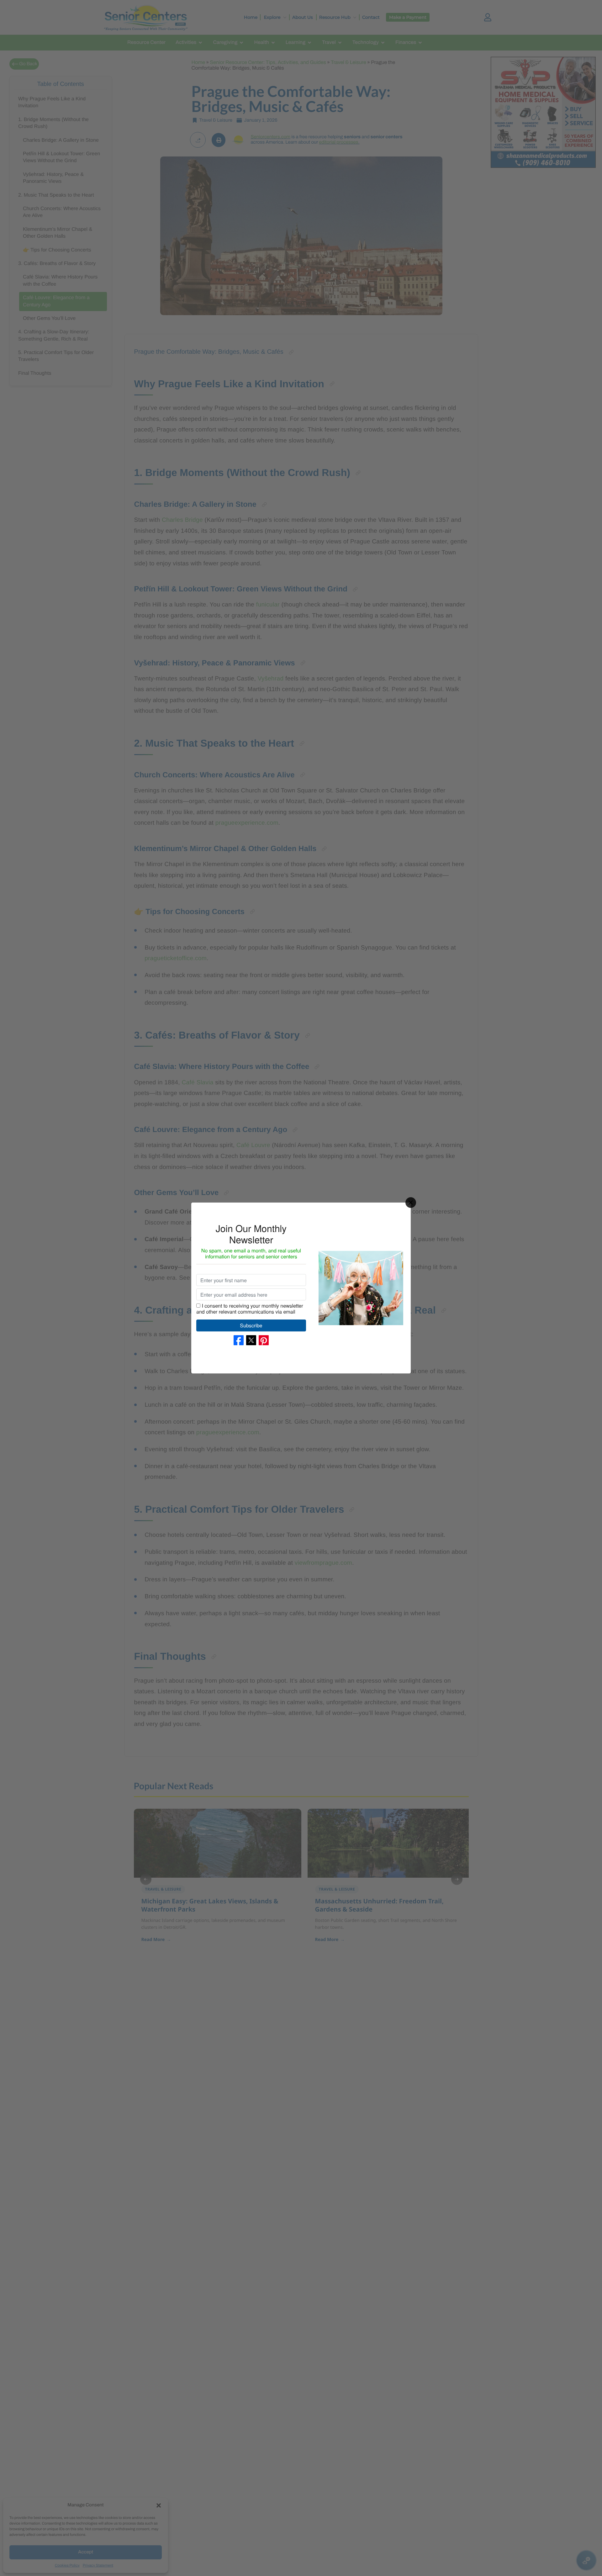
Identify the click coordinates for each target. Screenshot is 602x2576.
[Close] (411, 1203)
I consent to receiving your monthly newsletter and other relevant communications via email (250, 1308)
